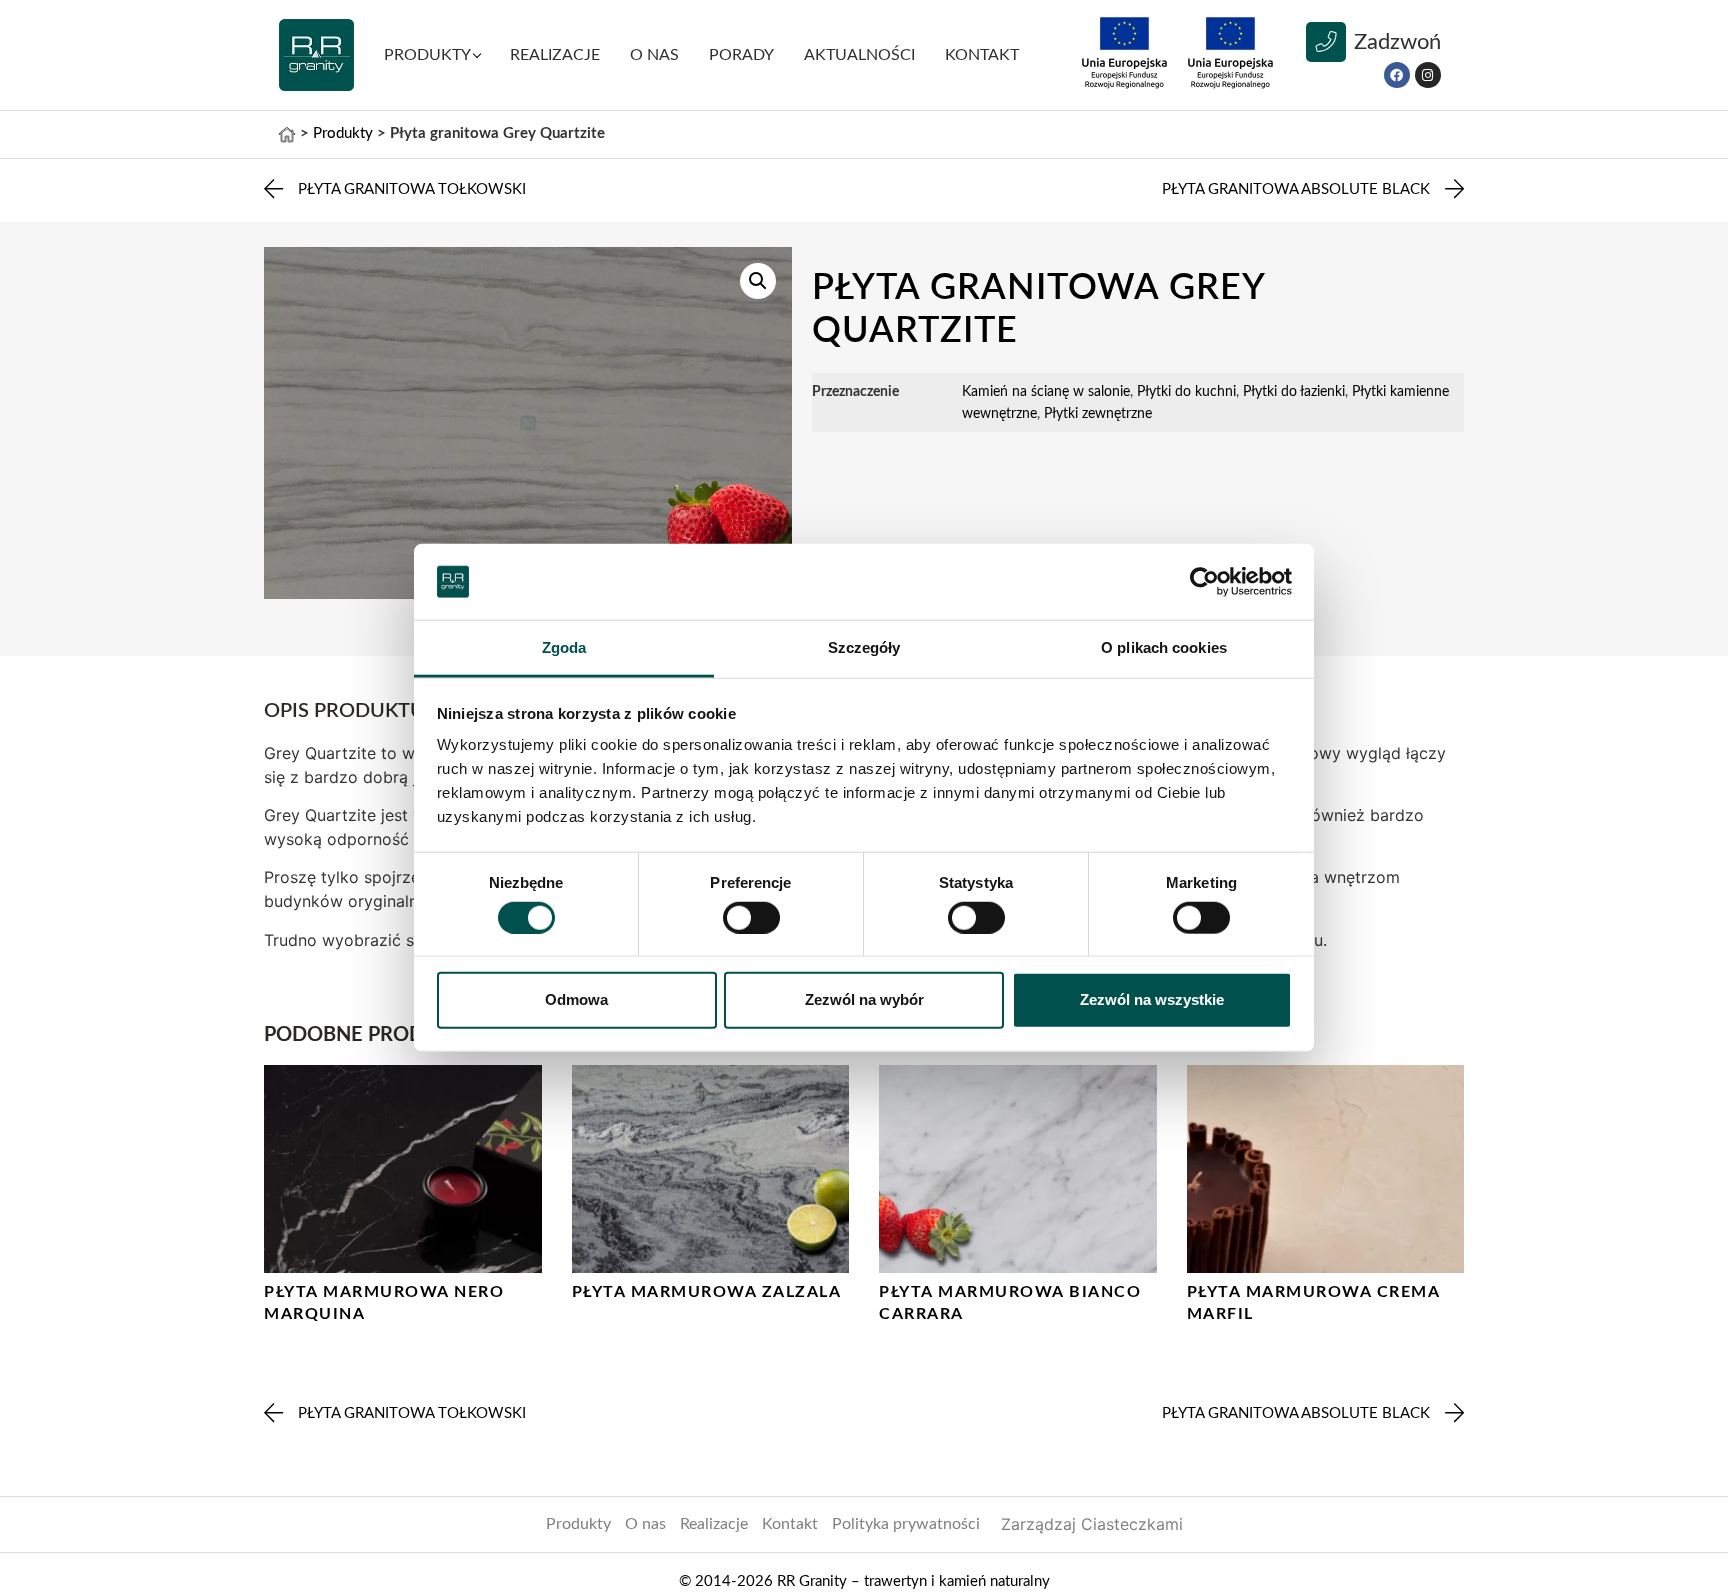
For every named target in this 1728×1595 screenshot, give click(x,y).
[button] (758, 281)
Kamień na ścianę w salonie (1046, 391)
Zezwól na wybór (864, 999)
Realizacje (714, 1524)
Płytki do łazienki (1294, 391)
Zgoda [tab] (564, 647)
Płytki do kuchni (1186, 391)
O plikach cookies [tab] (1164, 647)
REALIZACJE (555, 55)
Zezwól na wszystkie (1152, 999)
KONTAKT (982, 55)
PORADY (741, 55)
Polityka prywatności (906, 1524)
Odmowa (576, 999)
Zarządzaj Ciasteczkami (1092, 1524)
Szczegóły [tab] (864, 647)
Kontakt (790, 1524)
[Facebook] (1397, 75)
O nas (654, 55)
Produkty (578, 1524)
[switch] (751, 917)
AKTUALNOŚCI (859, 55)
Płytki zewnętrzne (1098, 413)
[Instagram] (1428, 75)
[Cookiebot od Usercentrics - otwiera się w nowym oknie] (1204, 582)
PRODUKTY (427, 55)
